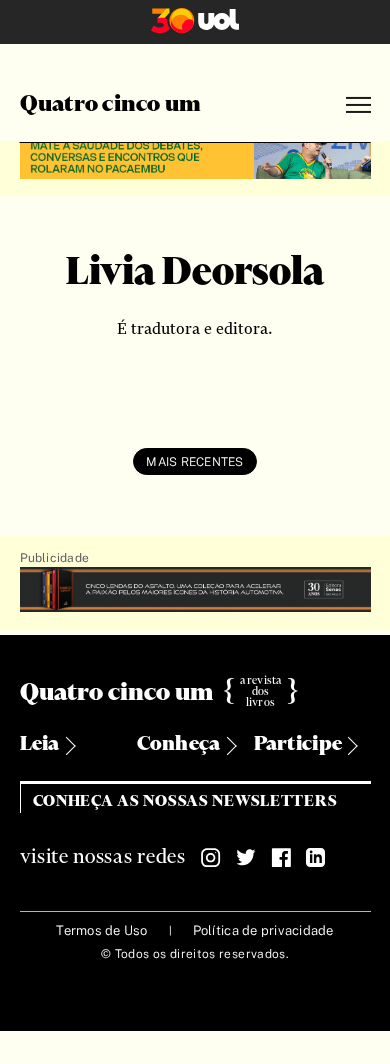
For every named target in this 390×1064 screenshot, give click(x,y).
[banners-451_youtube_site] (195, 157)
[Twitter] (246, 858)
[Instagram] (211, 858)
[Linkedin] (316, 858)
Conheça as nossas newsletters (185, 801)
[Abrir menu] (358, 105)
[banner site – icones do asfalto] (195, 590)
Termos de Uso (101, 930)
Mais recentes (194, 462)
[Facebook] (281, 858)
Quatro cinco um (111, 105)
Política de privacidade (263, 930)
